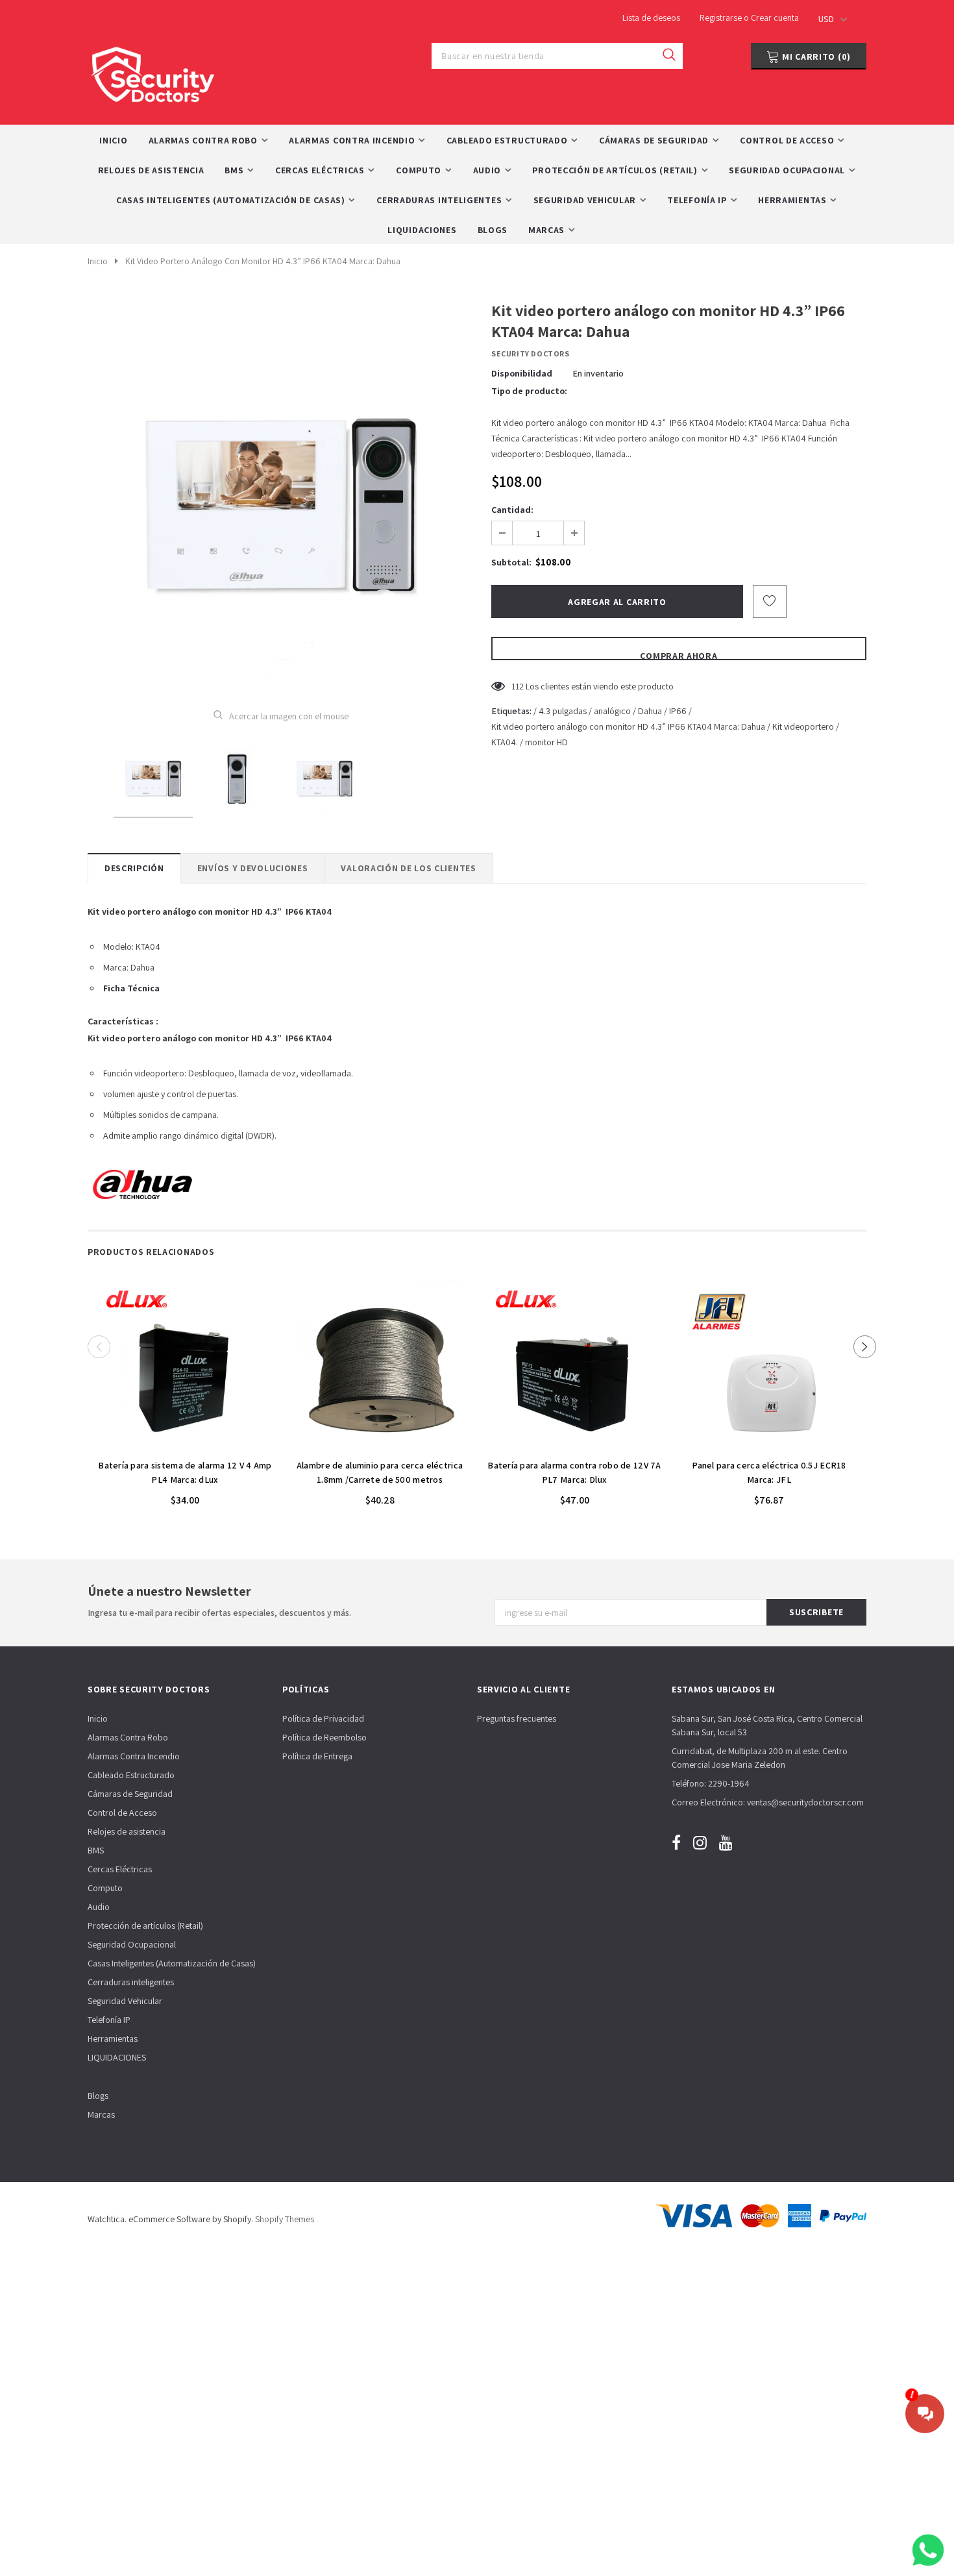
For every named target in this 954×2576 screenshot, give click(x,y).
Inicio (98, 261)
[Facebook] (676, 1842)
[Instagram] (700, 1842)
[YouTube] (726, 1842)
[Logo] (153, 71)
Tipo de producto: (529, 391)
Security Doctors (531, 353)
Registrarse (722, 18)
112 (518, 686)
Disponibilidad (522, 373)
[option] (281, 495)
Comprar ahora (679, 655)
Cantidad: (512, 510)
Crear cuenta (775, 18)
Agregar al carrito (185, 1445)
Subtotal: (511, 562)
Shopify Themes (285, 2219)
